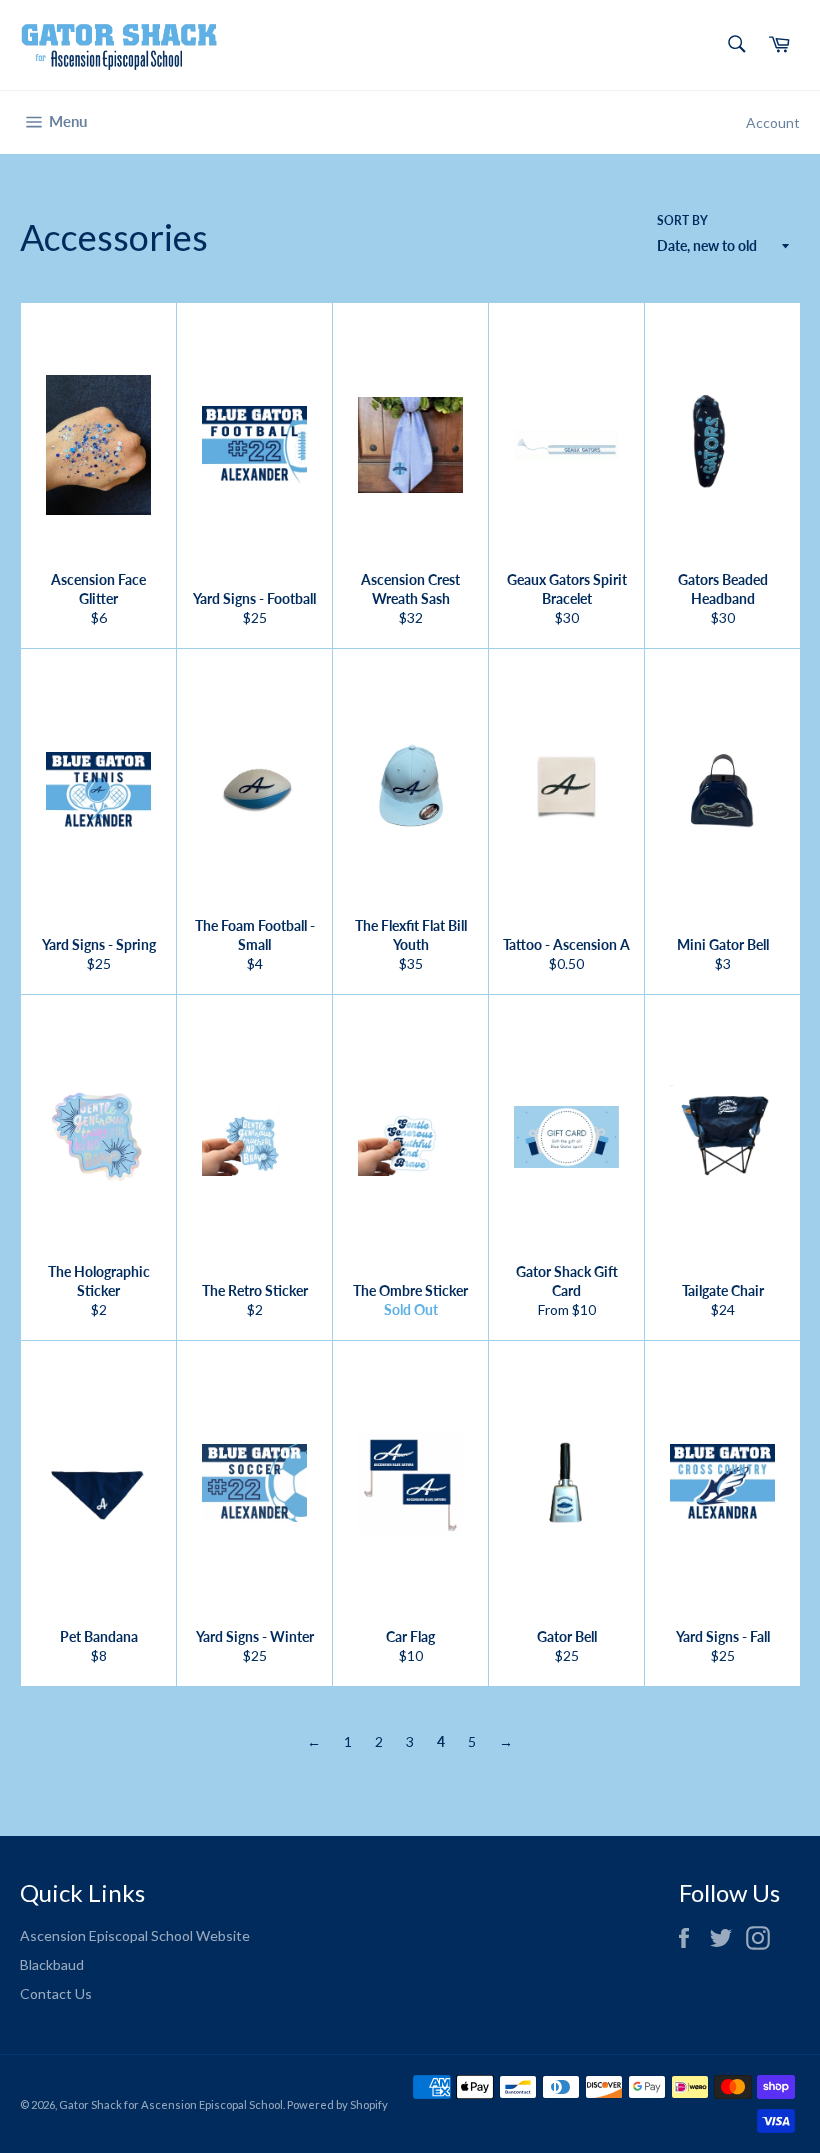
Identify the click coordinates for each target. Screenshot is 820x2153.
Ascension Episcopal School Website (135, 1935)
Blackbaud (52, 1964)
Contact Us (56, 1993)
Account (773, 122)
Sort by (682, 220)
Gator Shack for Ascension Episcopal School (171, 2104)
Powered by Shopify (337, 2104)
